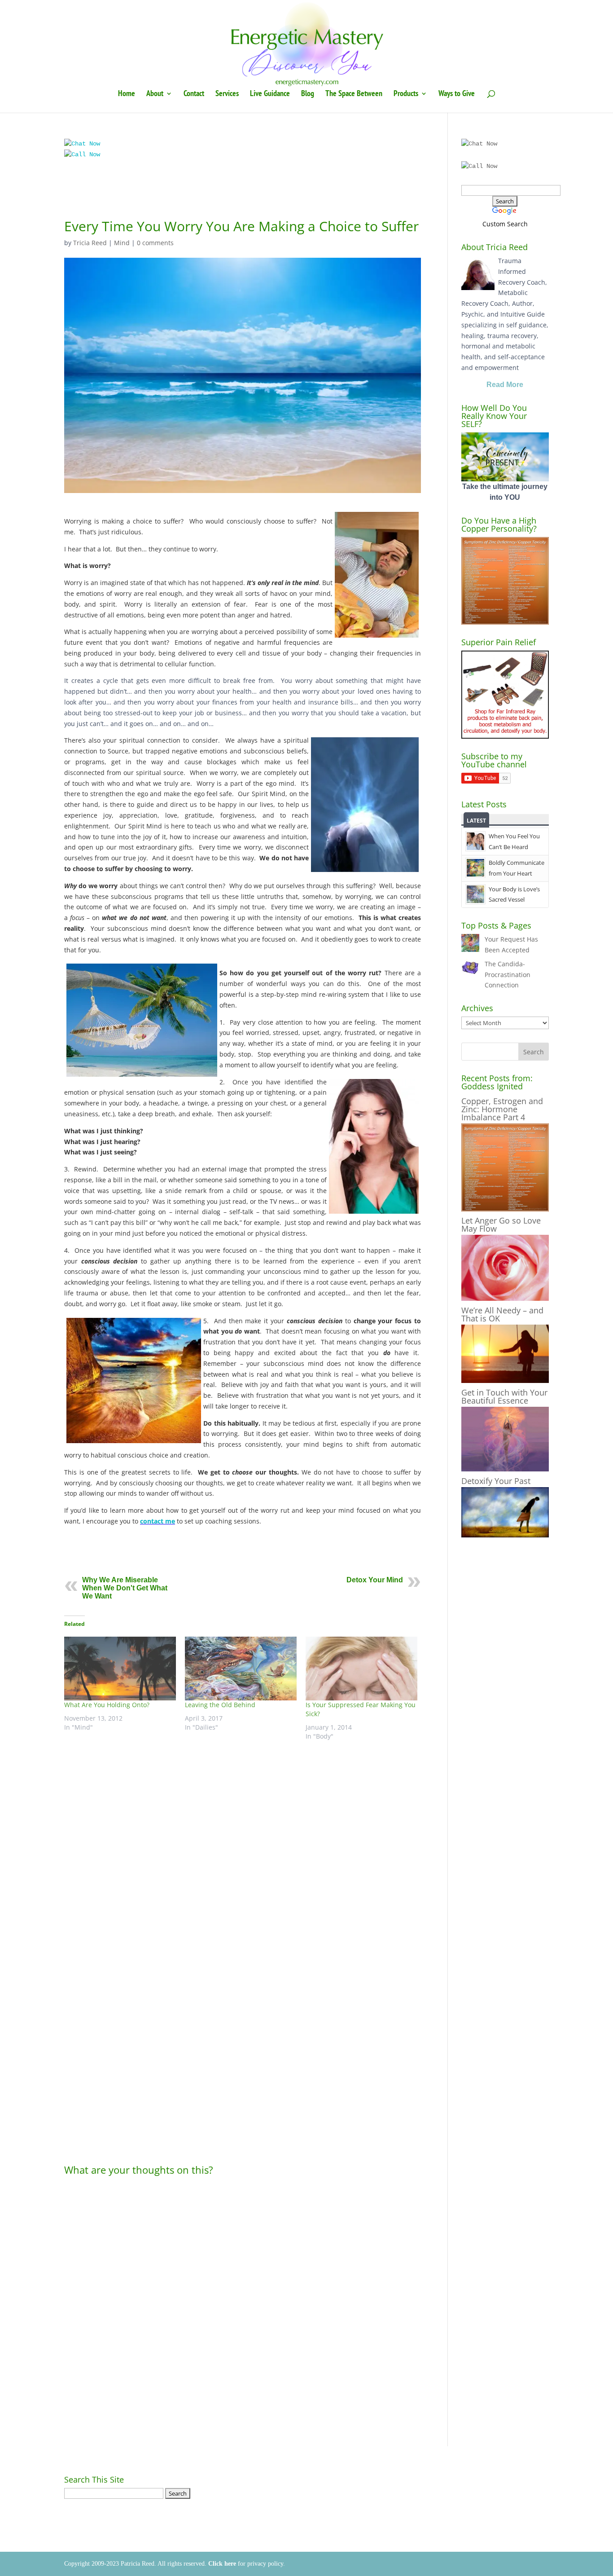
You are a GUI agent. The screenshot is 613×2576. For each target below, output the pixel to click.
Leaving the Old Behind (220, 1705)
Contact (194, 94)
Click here (222, 2564)
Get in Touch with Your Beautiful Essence (504, 1396)
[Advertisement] (243, 194)
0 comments (155, 243)
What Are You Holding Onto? (107, 1705)
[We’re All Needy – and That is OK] (505, 1380)
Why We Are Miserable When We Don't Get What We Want (125, 1588)
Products (406, 94)
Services (227, 94)
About (155, 94)
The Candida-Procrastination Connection (508, 975)
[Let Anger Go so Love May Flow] (505, 1298)
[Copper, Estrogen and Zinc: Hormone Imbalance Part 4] (505, 1209)
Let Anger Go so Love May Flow (501, 1224)
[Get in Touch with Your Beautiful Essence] (505, 1469)
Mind (122, 243)
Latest (476, 821)
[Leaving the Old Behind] (241, 1669)
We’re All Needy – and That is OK (502, 1314)
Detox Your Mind (375, 1580)
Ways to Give (457, 94)
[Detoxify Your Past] (505, 1535)
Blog (308, 94)
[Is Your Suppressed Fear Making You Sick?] (361, 1669)
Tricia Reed (90, 243)
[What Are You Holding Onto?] (120, 1669)
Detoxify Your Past (496, 1481)
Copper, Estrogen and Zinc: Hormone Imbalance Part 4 (502, 1109)
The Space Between (354, 94)
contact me (158, 1521)
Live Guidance (270, 94)
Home (127, 94)
